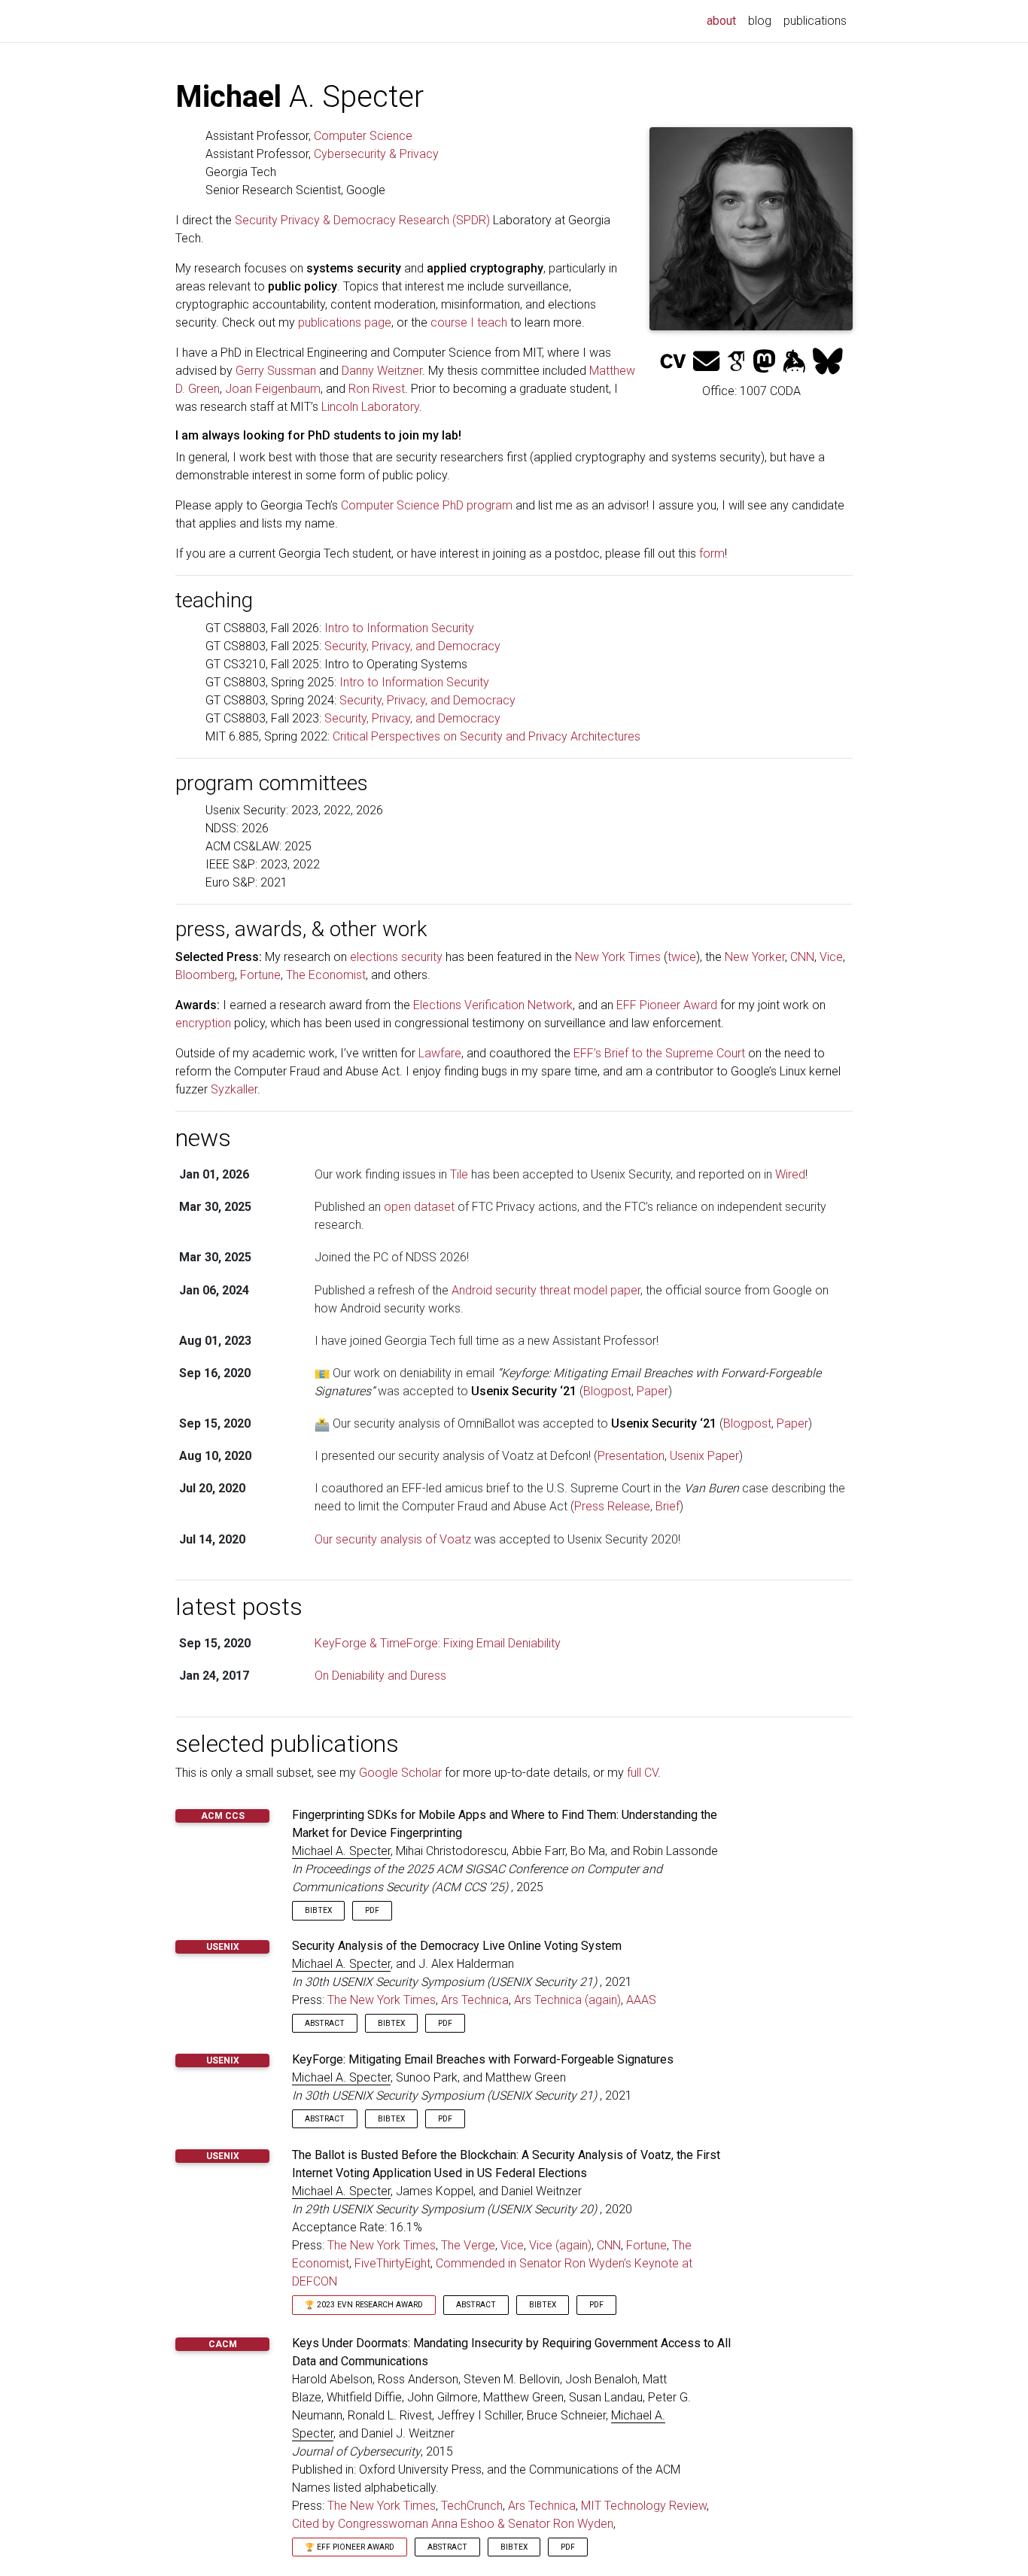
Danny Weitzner (382, 371)
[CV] (673, 362)
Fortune (260, 975)
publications (815, 21)
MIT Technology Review (644, 2506)
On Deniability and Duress (380, 1676)
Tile (459, 1174)
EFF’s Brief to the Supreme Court (659, 1053)
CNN (802, 957)
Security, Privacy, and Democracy (412, 646)
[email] (706, 362)
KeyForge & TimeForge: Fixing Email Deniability (438, 1643)
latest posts (239, 1607)
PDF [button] (372, 1910)
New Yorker (755, 957)
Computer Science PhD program (427, 505)
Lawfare (440, 1053)
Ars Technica (475, 2000)
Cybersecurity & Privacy (376, 154)
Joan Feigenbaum (273, 389)
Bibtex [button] (318, 1910)
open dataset (419, 1207)
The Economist (326, 975)
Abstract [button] (325, 2023)
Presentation (631, 1456)
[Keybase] (794, 362)
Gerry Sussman (276, 371)
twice (682, 957)
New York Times (618, 957)
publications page (345, 322)
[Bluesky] (828, 362)
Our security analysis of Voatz (393, 1539)
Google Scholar (400, 1773)
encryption (203, 1023)
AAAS (641, 2000)
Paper (652, 1391)
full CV (642, 1773)
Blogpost (607, 1391)
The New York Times (382, 2000)
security (422, 957)
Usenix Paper (704, 1456)
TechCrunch (472, 2506)
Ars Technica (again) (567, 2000)
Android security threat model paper (546, 1290)
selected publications (287, 1744)
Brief (668, 1506)
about (724, 20)
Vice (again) (560, 2245)
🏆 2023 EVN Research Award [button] (364, 2305)
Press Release (612, 1506)
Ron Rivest (377, 389)
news (203, 1138)
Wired (790, 1174)
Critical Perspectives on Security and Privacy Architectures (487, 736)
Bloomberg (205, 975)
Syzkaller (234, 1089)
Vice (831, 957)
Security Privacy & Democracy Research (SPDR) (362, 220)
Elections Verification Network (493, 1005)
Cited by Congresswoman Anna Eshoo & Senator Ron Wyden (453, 2524)
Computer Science (363, 136)
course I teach (469, 322)
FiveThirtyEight (392, 2263)
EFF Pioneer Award (667, 1005)
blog (760, 21)
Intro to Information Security (399, 628)
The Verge (468, 2245)
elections (374, 957)
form (712, 554)
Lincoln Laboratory (370, 407)
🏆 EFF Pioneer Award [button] (350, 2547)
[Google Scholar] (736, 362)
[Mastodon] (764, 362)
